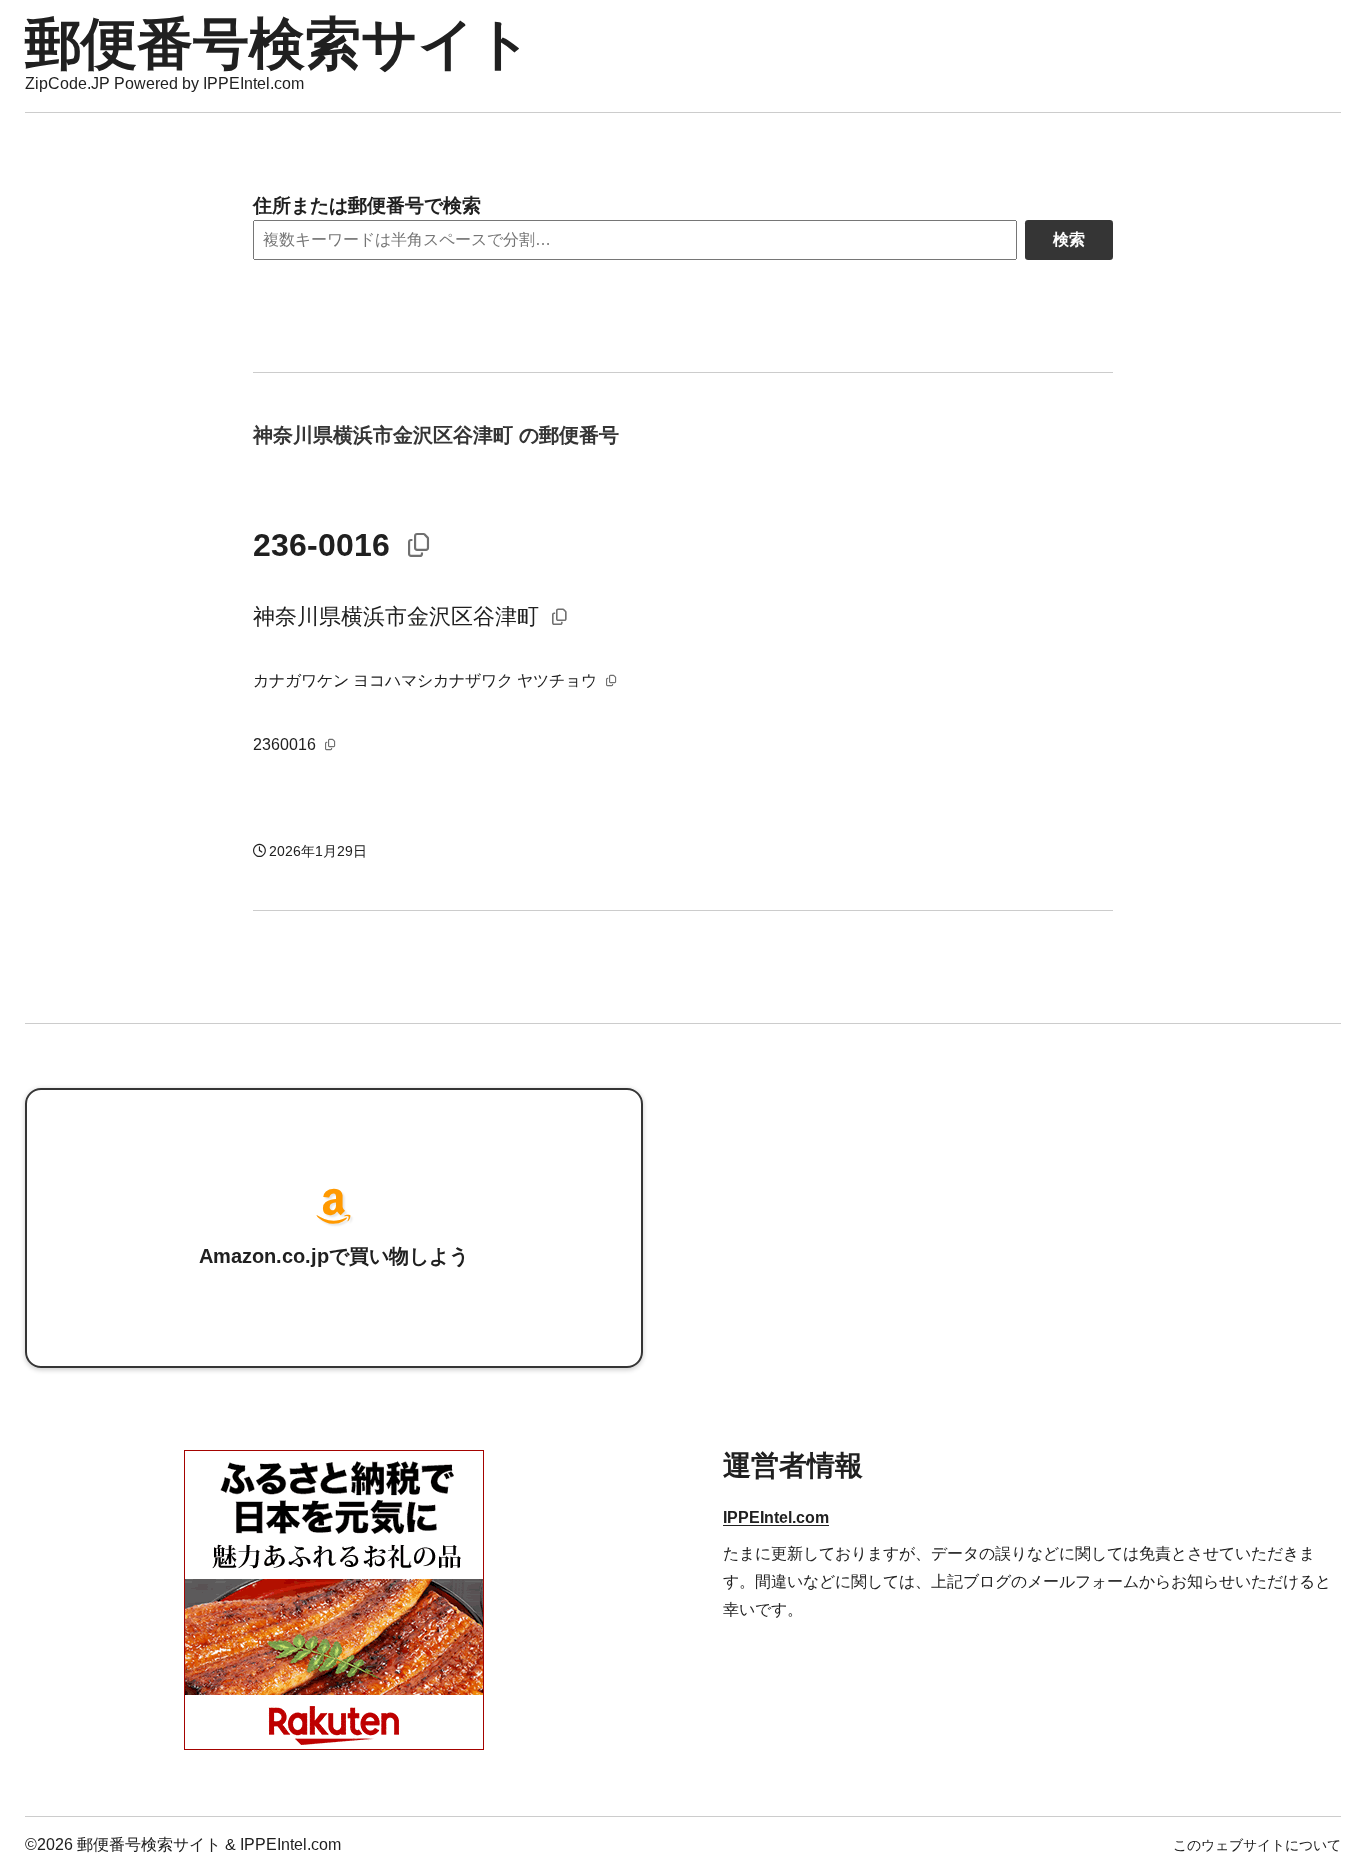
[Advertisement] (1032, 1228)
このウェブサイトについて (1257, 1845)
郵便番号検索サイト (278, 43)
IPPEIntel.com (776, 1517)
